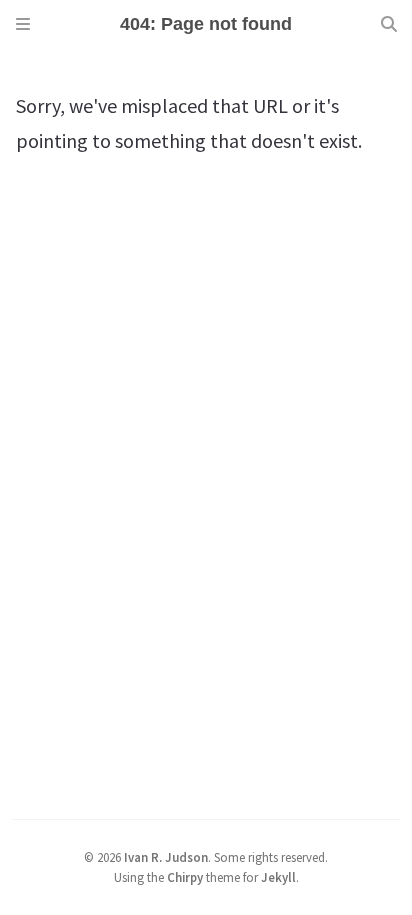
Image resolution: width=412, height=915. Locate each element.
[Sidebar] (23, 24)
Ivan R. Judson (166, 857)
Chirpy (185, 877)
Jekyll (278, 877)
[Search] (389, 24)
